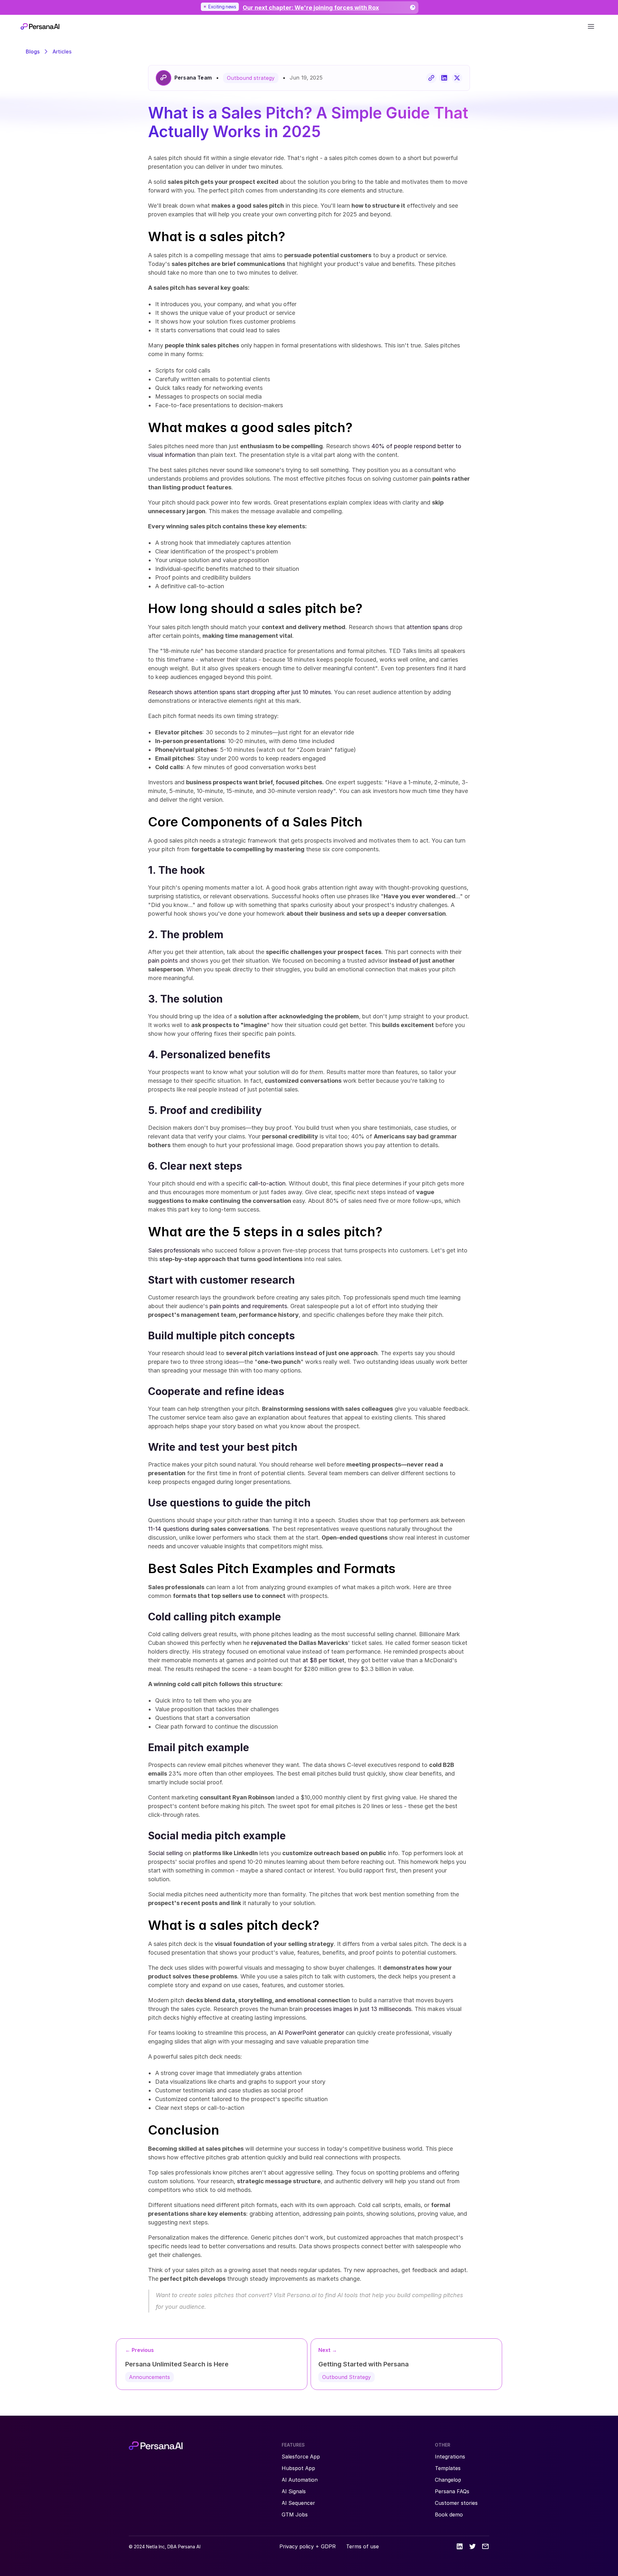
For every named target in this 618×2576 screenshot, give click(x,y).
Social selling (165, 1853)
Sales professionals (174, 1250)
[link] (309, 8)
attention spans (427, 627)
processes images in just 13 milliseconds (358, 2009)
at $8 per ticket (323, 1660)
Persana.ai (302, 2295)
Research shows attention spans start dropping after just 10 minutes (239, 692)
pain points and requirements (248, 1306)
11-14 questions (169, 1529)
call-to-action (267, 1183)
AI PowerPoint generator (311, 2033)
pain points (163, 961)
